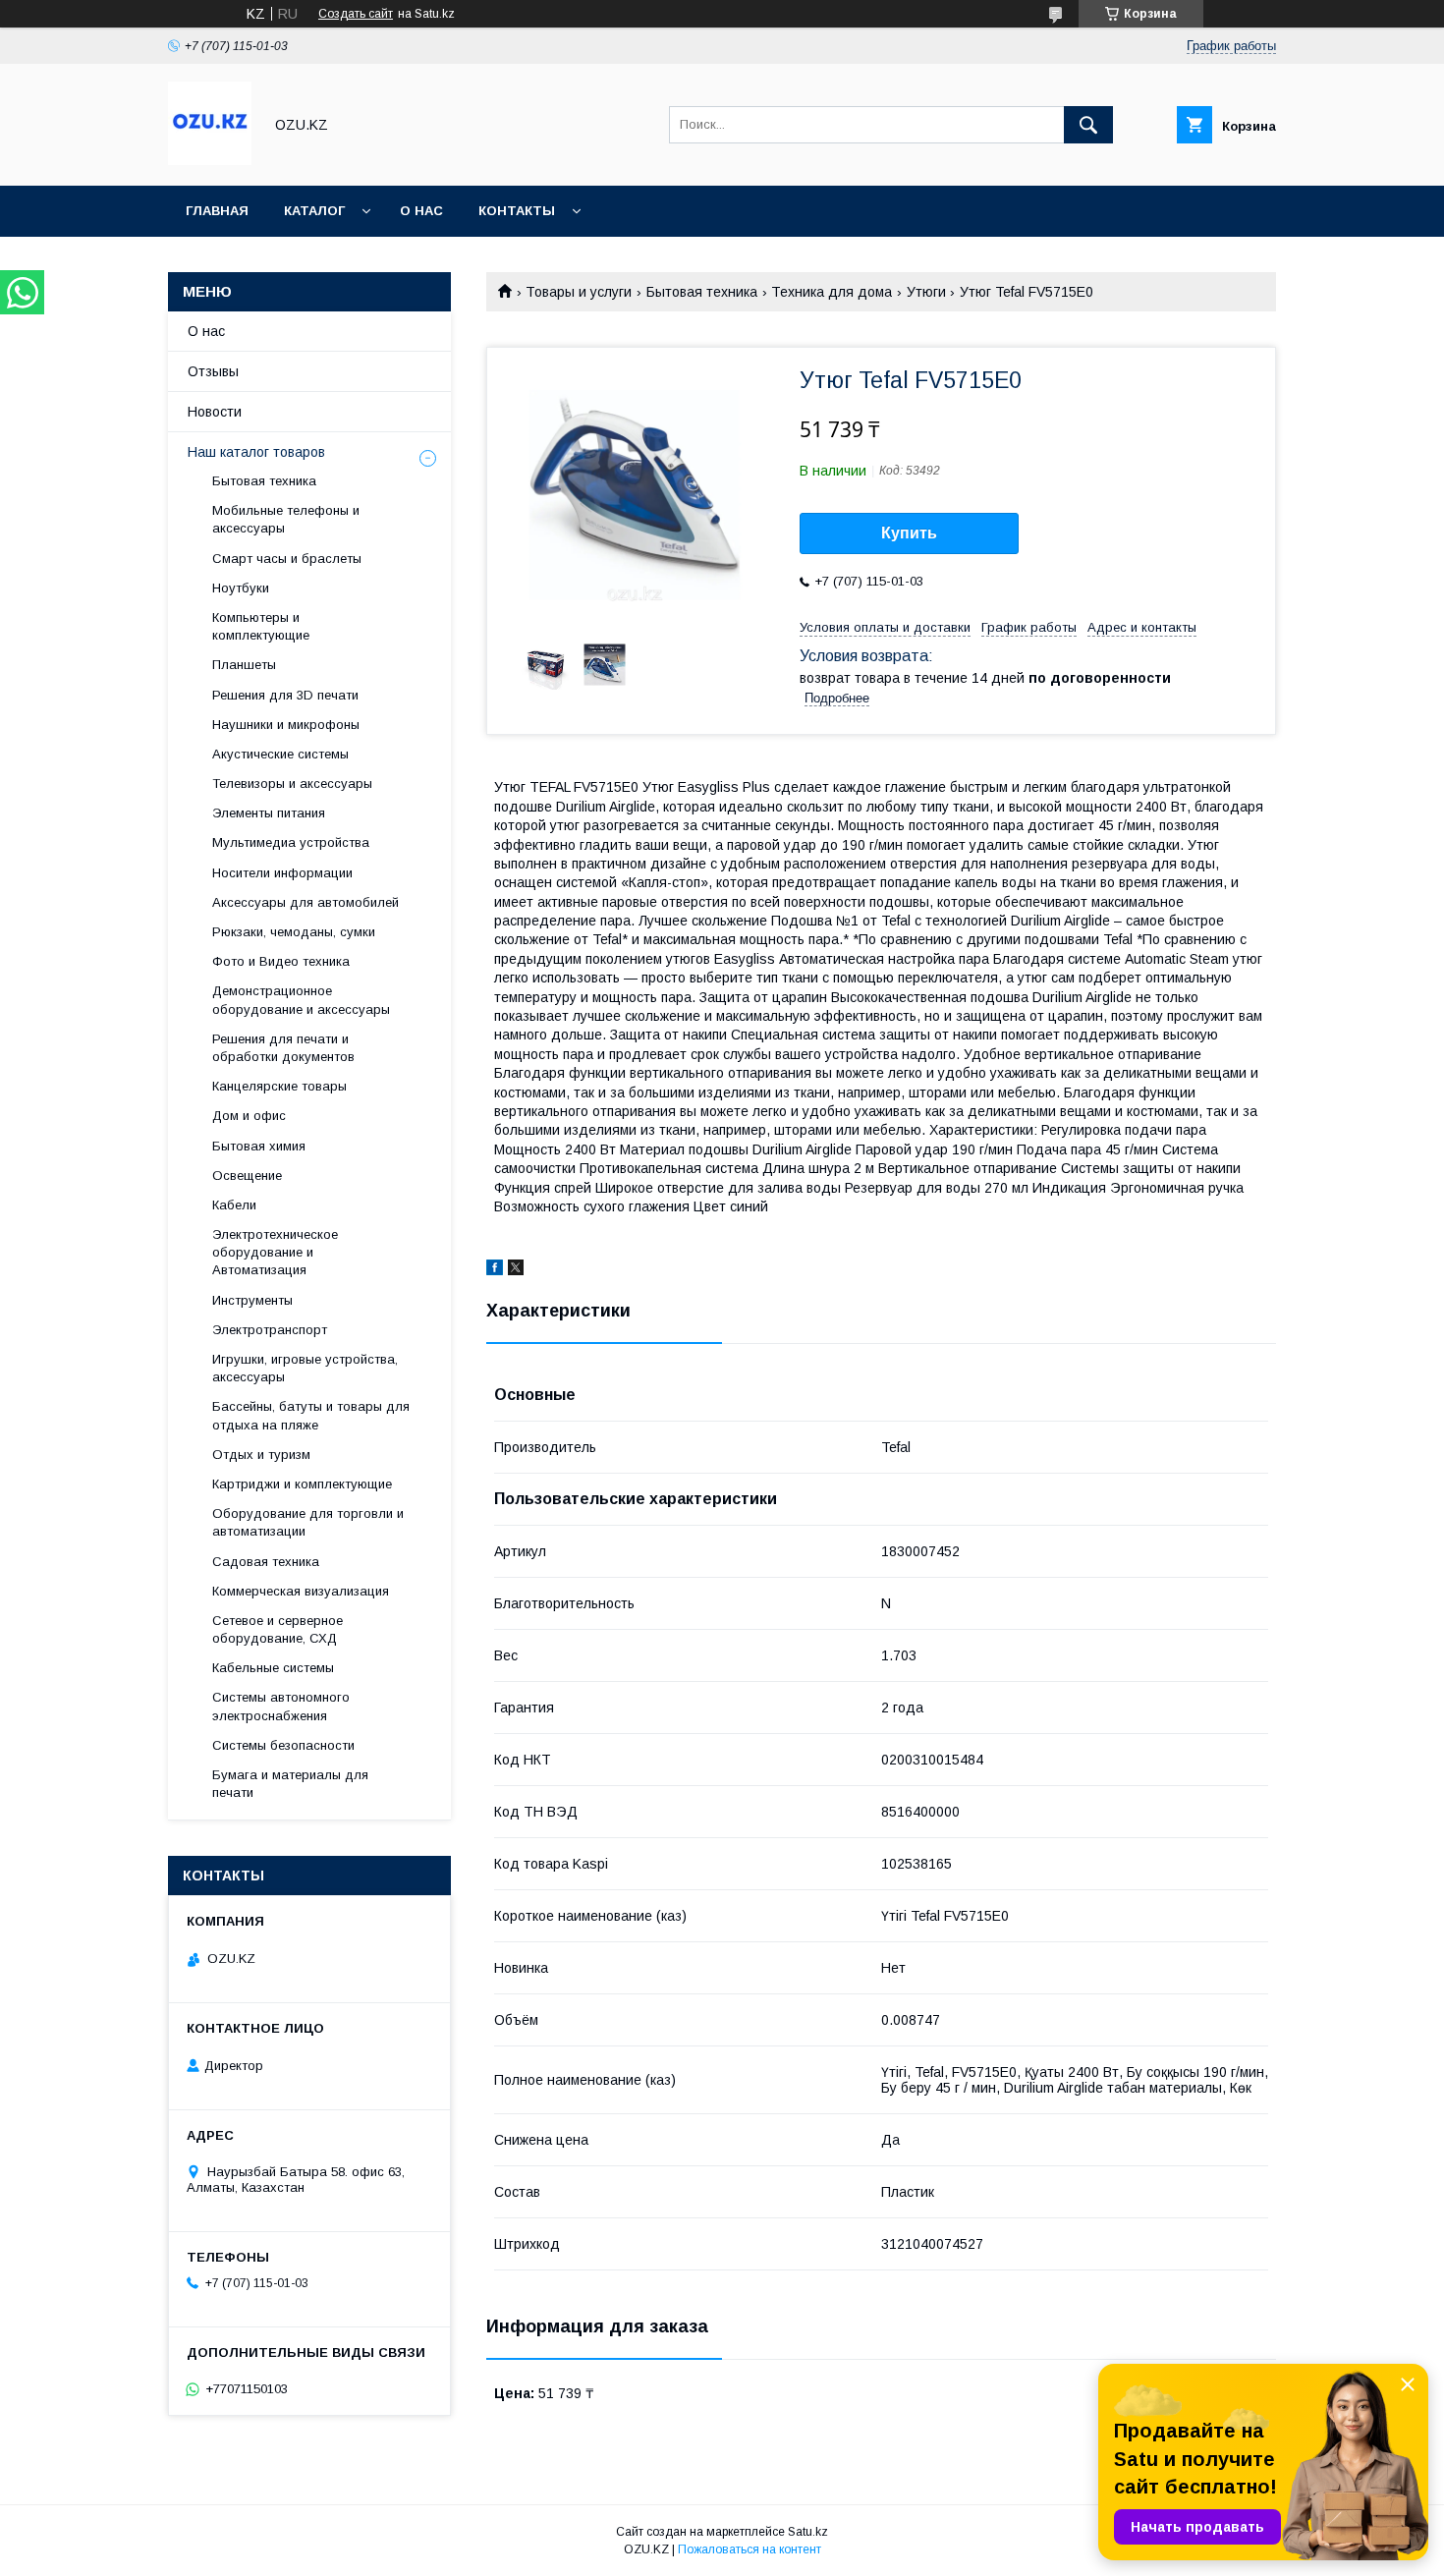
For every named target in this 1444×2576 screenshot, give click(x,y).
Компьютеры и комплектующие (261, 626)
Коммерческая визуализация (301, 1591)
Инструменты (252, 1300)
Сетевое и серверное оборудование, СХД (278, 1629)
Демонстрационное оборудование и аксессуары (301, 1000)
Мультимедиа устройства (291, 842)
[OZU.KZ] (210, 160)
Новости (215, 412)
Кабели (234, 1205)
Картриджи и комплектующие (302, 1484)
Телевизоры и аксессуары (292, 784)
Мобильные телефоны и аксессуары (286, 519)
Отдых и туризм (261, 1455)
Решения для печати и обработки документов (283, 1048)
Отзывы (213, 371)
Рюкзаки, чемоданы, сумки (294, 932)
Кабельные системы (273, 1668)
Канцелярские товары (279, 1086)
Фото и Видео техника (281, 961)
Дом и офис (249, 1116)
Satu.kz (808, 2532)
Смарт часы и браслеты (287, 559)
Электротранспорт (270, 1330)
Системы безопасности (283, 1745)
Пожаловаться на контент (750, 2549)
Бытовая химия (259, 1146)
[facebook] (495, 1270)
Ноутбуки (241, 588)
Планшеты (244, 665)
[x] (516, 1270)
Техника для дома (832, 292)
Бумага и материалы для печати (290, 1784)
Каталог (314, 211)
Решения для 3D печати (285, 695)
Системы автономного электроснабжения (281, 1706)
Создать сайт (356, 14)
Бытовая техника (702, 292)
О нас (421, 211)
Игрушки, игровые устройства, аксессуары (305, 1368)
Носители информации (282, 873)
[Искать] (1088, 125)
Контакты (517, 211)
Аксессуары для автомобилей (305, 902)
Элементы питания (269, 813)
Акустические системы (280, 754)
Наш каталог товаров (256, 452)
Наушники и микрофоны (286, 725)
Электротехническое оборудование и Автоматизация (275, 1252)
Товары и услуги (579, 292)
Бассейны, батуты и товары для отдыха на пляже (311, 1415)
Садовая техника (266, 1562)
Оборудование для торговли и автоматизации (308, 1522)
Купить (909, 533)
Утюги (926, 292)
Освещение (247, 1176)
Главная (217, 211)
